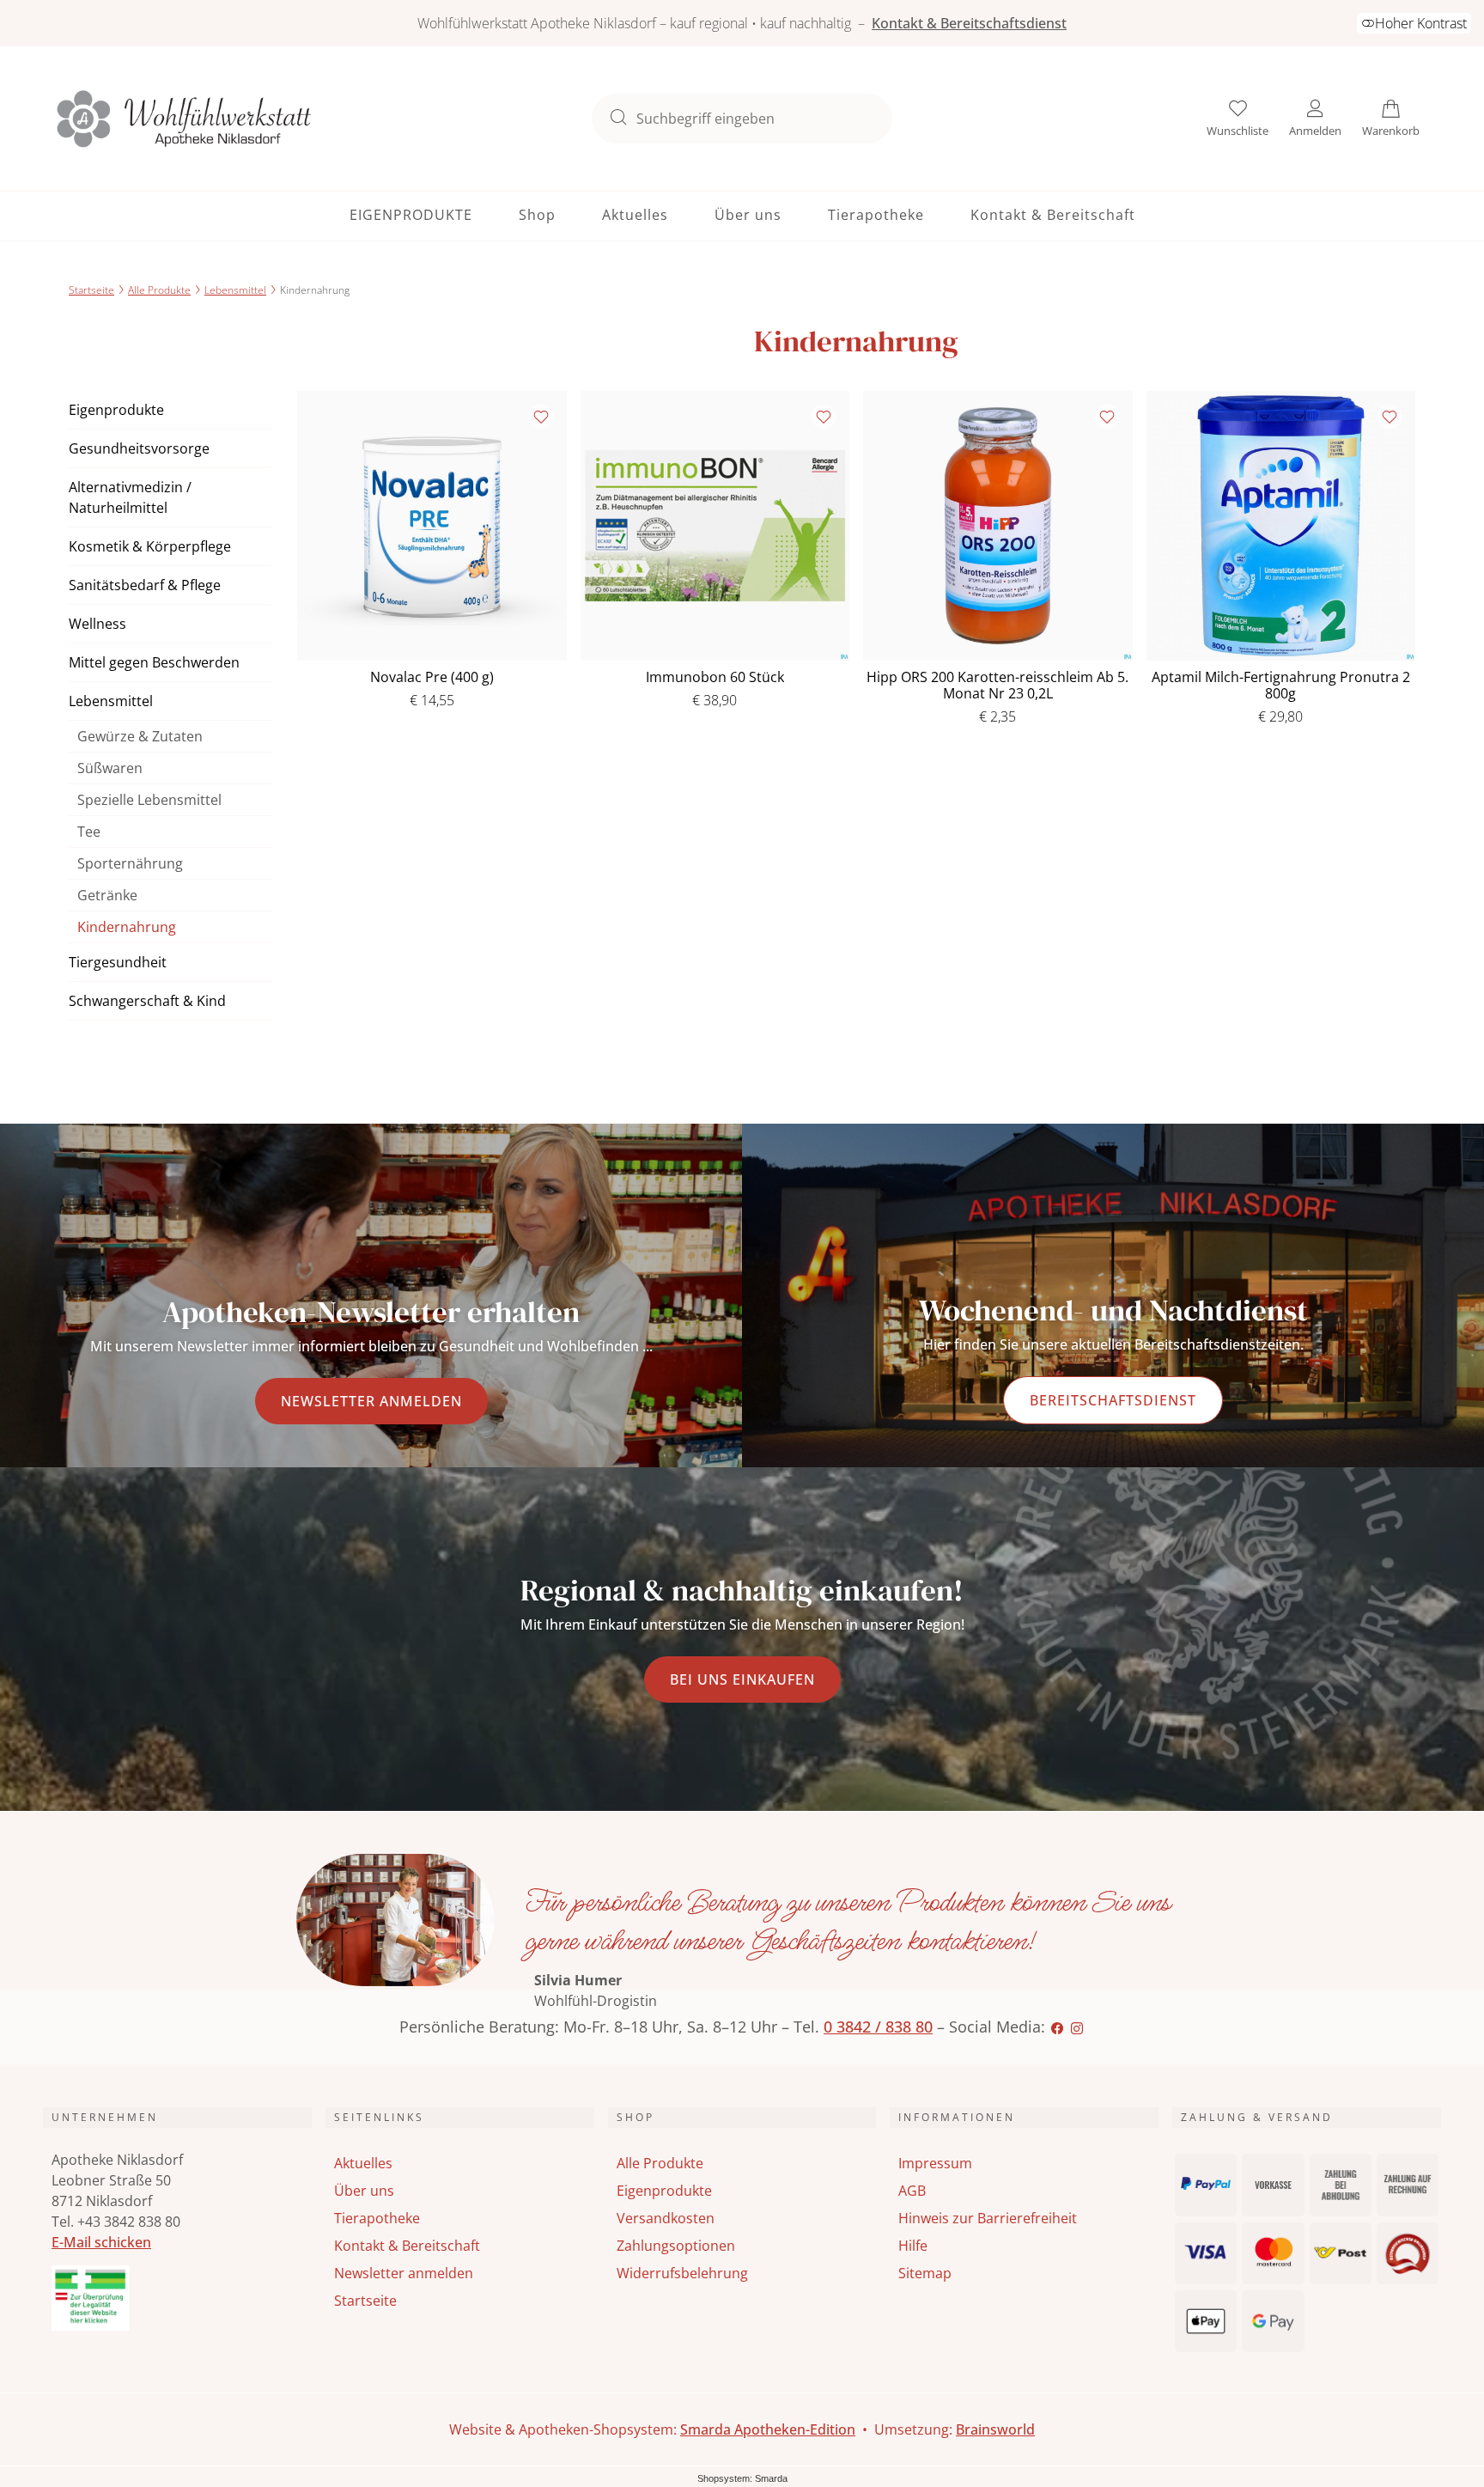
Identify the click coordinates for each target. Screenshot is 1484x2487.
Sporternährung (130, 863)
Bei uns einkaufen (742, 1679)
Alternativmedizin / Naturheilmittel (130, 497)
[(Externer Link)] (177, 2298)
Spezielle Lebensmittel (149, 800)
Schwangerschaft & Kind (147, 1001)
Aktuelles (635, 215)
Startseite (91, 290)
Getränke (107, 895)
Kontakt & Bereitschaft (1053, 215)
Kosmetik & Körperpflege (150, 546)
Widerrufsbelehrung (682, 2273)
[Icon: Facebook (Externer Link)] (1057, 2027)
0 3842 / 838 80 (878, 2027)
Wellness (97, 624)
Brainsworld (995, 2429)
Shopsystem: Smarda (742, 2480)
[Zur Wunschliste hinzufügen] (541, 417)
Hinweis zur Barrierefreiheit (988, 2218)
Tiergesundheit (118, 962)
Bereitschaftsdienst (1113, 1400)
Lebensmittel (235, 290)
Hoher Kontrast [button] (1421, 23)
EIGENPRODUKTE (411, 215)
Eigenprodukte (116, 410)
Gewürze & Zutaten (140, 736)
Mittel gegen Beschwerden (154, 662)
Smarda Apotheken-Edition (768, 2429)
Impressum (935, 2163)
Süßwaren (110, 768)
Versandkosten (666, 2218)
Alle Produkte (159, 290)
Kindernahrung (127, 927)
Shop (537, 215)
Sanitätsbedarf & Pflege (145, 585)
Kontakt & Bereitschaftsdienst (969, 23)
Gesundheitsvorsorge (139, 448)
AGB (912, 2191)
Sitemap (925, 2273)
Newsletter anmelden (371, 1401)
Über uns (748, 215)
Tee (89, 832)
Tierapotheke (876, 215)
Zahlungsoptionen (676, 2246)
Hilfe (913, 2246)
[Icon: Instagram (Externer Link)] (1077, 2027)
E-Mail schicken (101, 2242)
